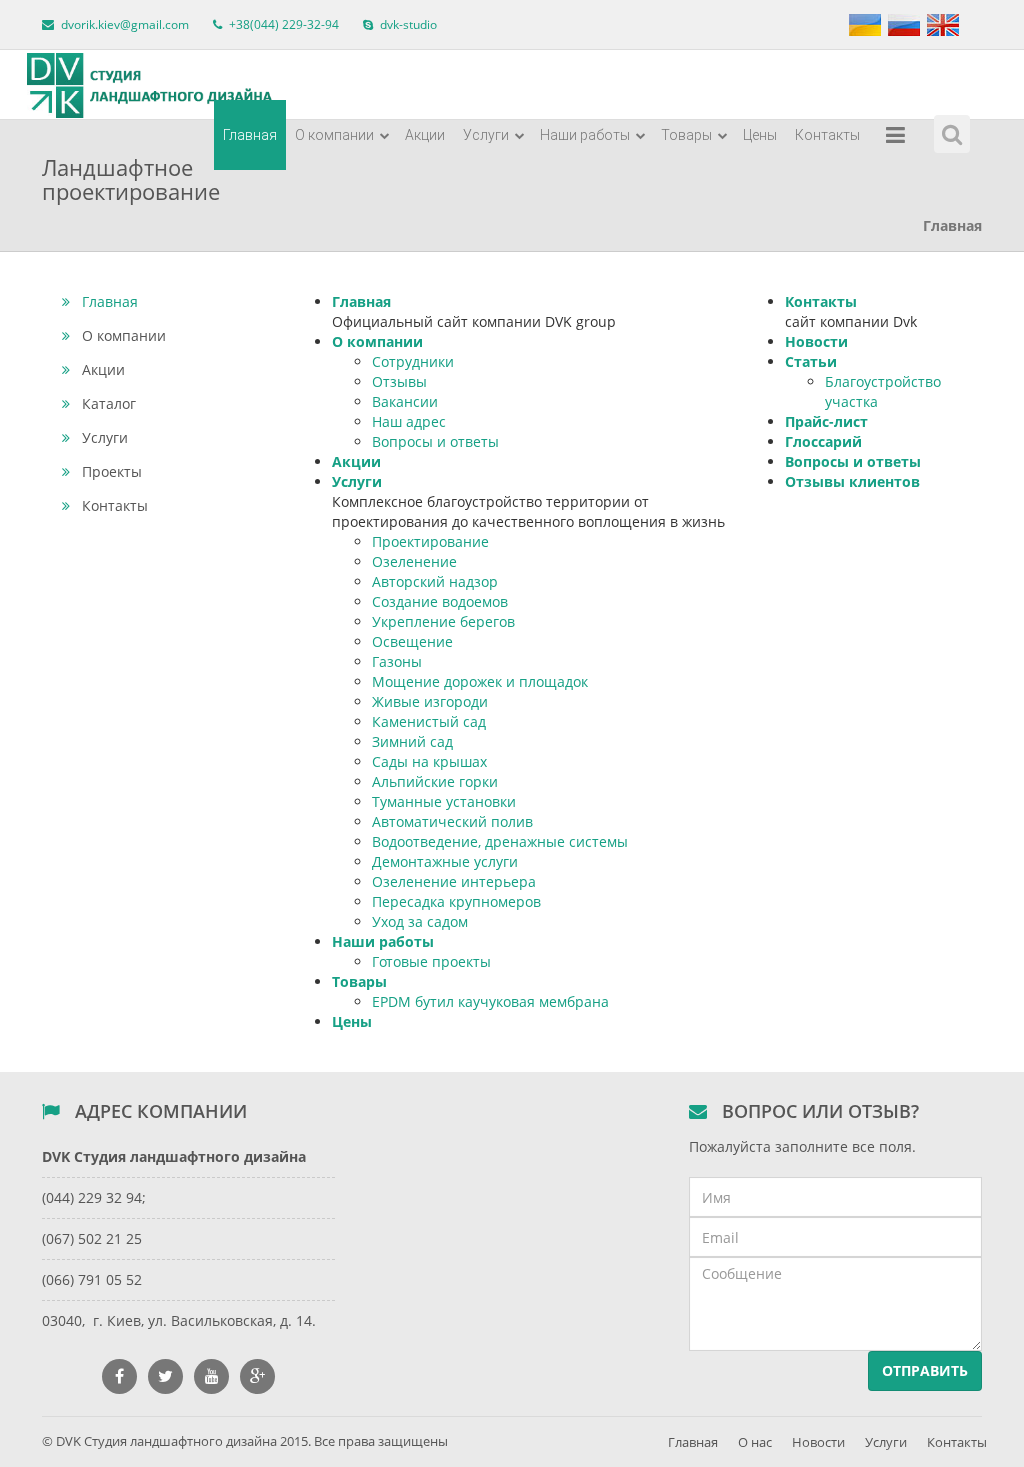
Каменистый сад (429, 721)
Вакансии (405, 401)
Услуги (487, 135)
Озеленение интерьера (454, 881)
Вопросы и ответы (435, 441)
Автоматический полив (452, 821)
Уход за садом (420, 921)
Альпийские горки (435, 781)
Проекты (112, 471)
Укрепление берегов (443, 621)
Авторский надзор (435, 581)
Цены (760, 135)
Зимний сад (412, 741)
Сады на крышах (429, 761)
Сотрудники (413, 361)
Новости (816, 341)
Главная (250, 135)
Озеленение (414, 561)
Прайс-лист (826, 421)
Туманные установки (444, 801)
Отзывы (399, 381)
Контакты (827, 135)
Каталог (109, 403)
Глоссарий (823, 441)
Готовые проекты (431, 961)
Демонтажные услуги (445, 861)
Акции (425, 135)
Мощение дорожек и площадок (480, 681)
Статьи (811, 361)
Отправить (925, 1370)
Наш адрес (409, 421)
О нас (755, 1442)
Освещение (412, 641)
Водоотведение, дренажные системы (500, 841)
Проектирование (430, 541)
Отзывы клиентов (852, 481)
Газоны (397, 661)
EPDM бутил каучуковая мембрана (490, 1001)
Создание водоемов (440, 601)
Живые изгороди (430, 701)
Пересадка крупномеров (456, 901)
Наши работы (586, 135)
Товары (688, 135)
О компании (336, 135)
